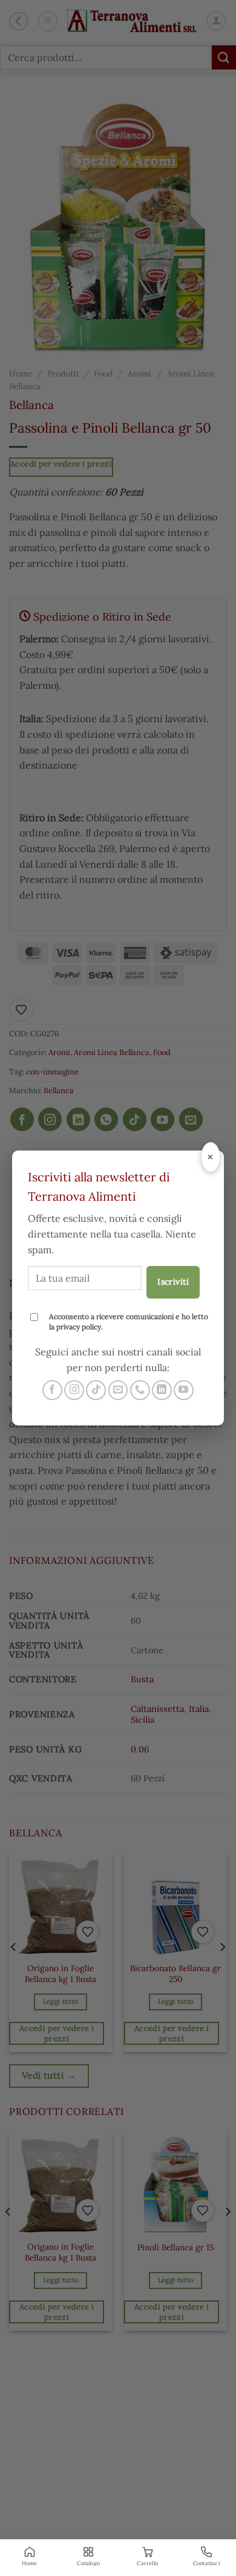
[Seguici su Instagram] (74, 1390)
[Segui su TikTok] (96, 1390)
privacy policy (79, 1327)
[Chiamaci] (140, 1390)
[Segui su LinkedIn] (162, 1390)
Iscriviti (173, 1282)
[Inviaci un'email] (118, 1390)
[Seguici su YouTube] (184, 1390)
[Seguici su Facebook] (52, 1390)
